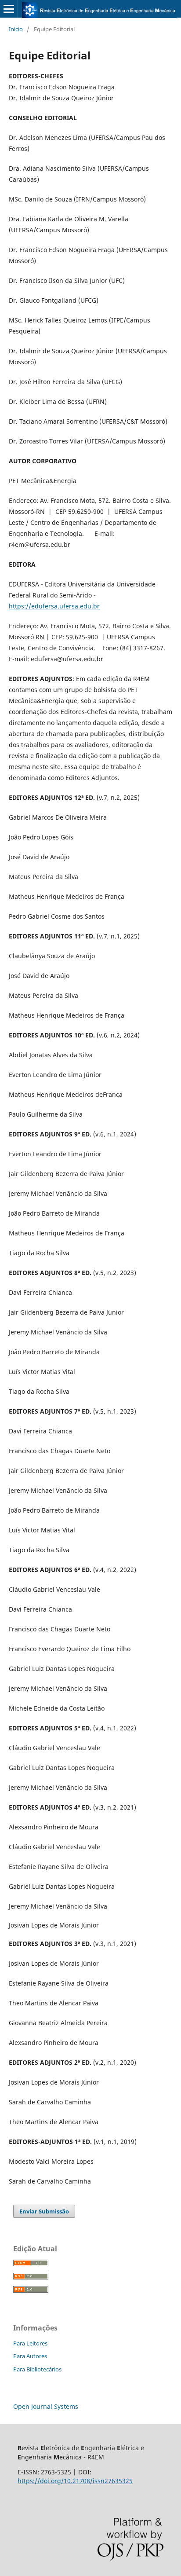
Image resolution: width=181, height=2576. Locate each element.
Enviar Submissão (44, 2211)
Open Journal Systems (46, 2406)
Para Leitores (30, 2343)
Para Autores (30, 2356)
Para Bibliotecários (37, 2369)
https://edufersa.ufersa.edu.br (54, 606)
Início (16, 29)
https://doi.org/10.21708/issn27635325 (75, 2481)
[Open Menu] (9, 9)
